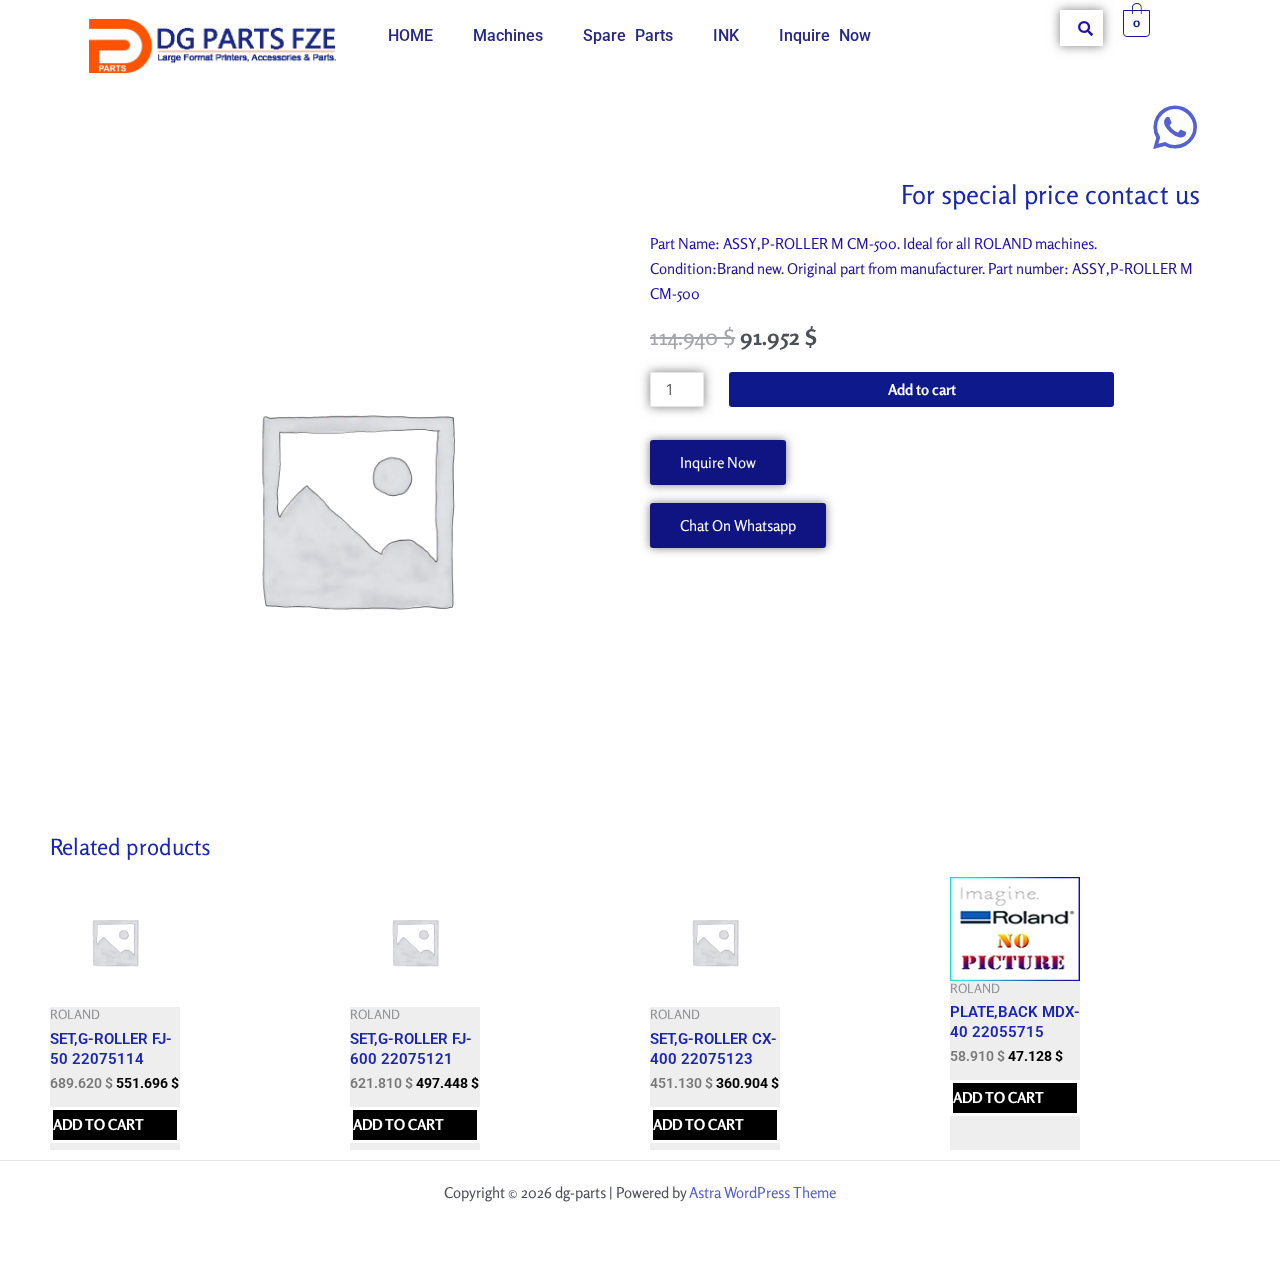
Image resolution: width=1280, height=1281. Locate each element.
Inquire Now (825, 35)
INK (726, 35)
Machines (508, 35)
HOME (410, 35)
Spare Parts (628, 35)
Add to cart (922, 389)
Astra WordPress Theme (762, 1192)
